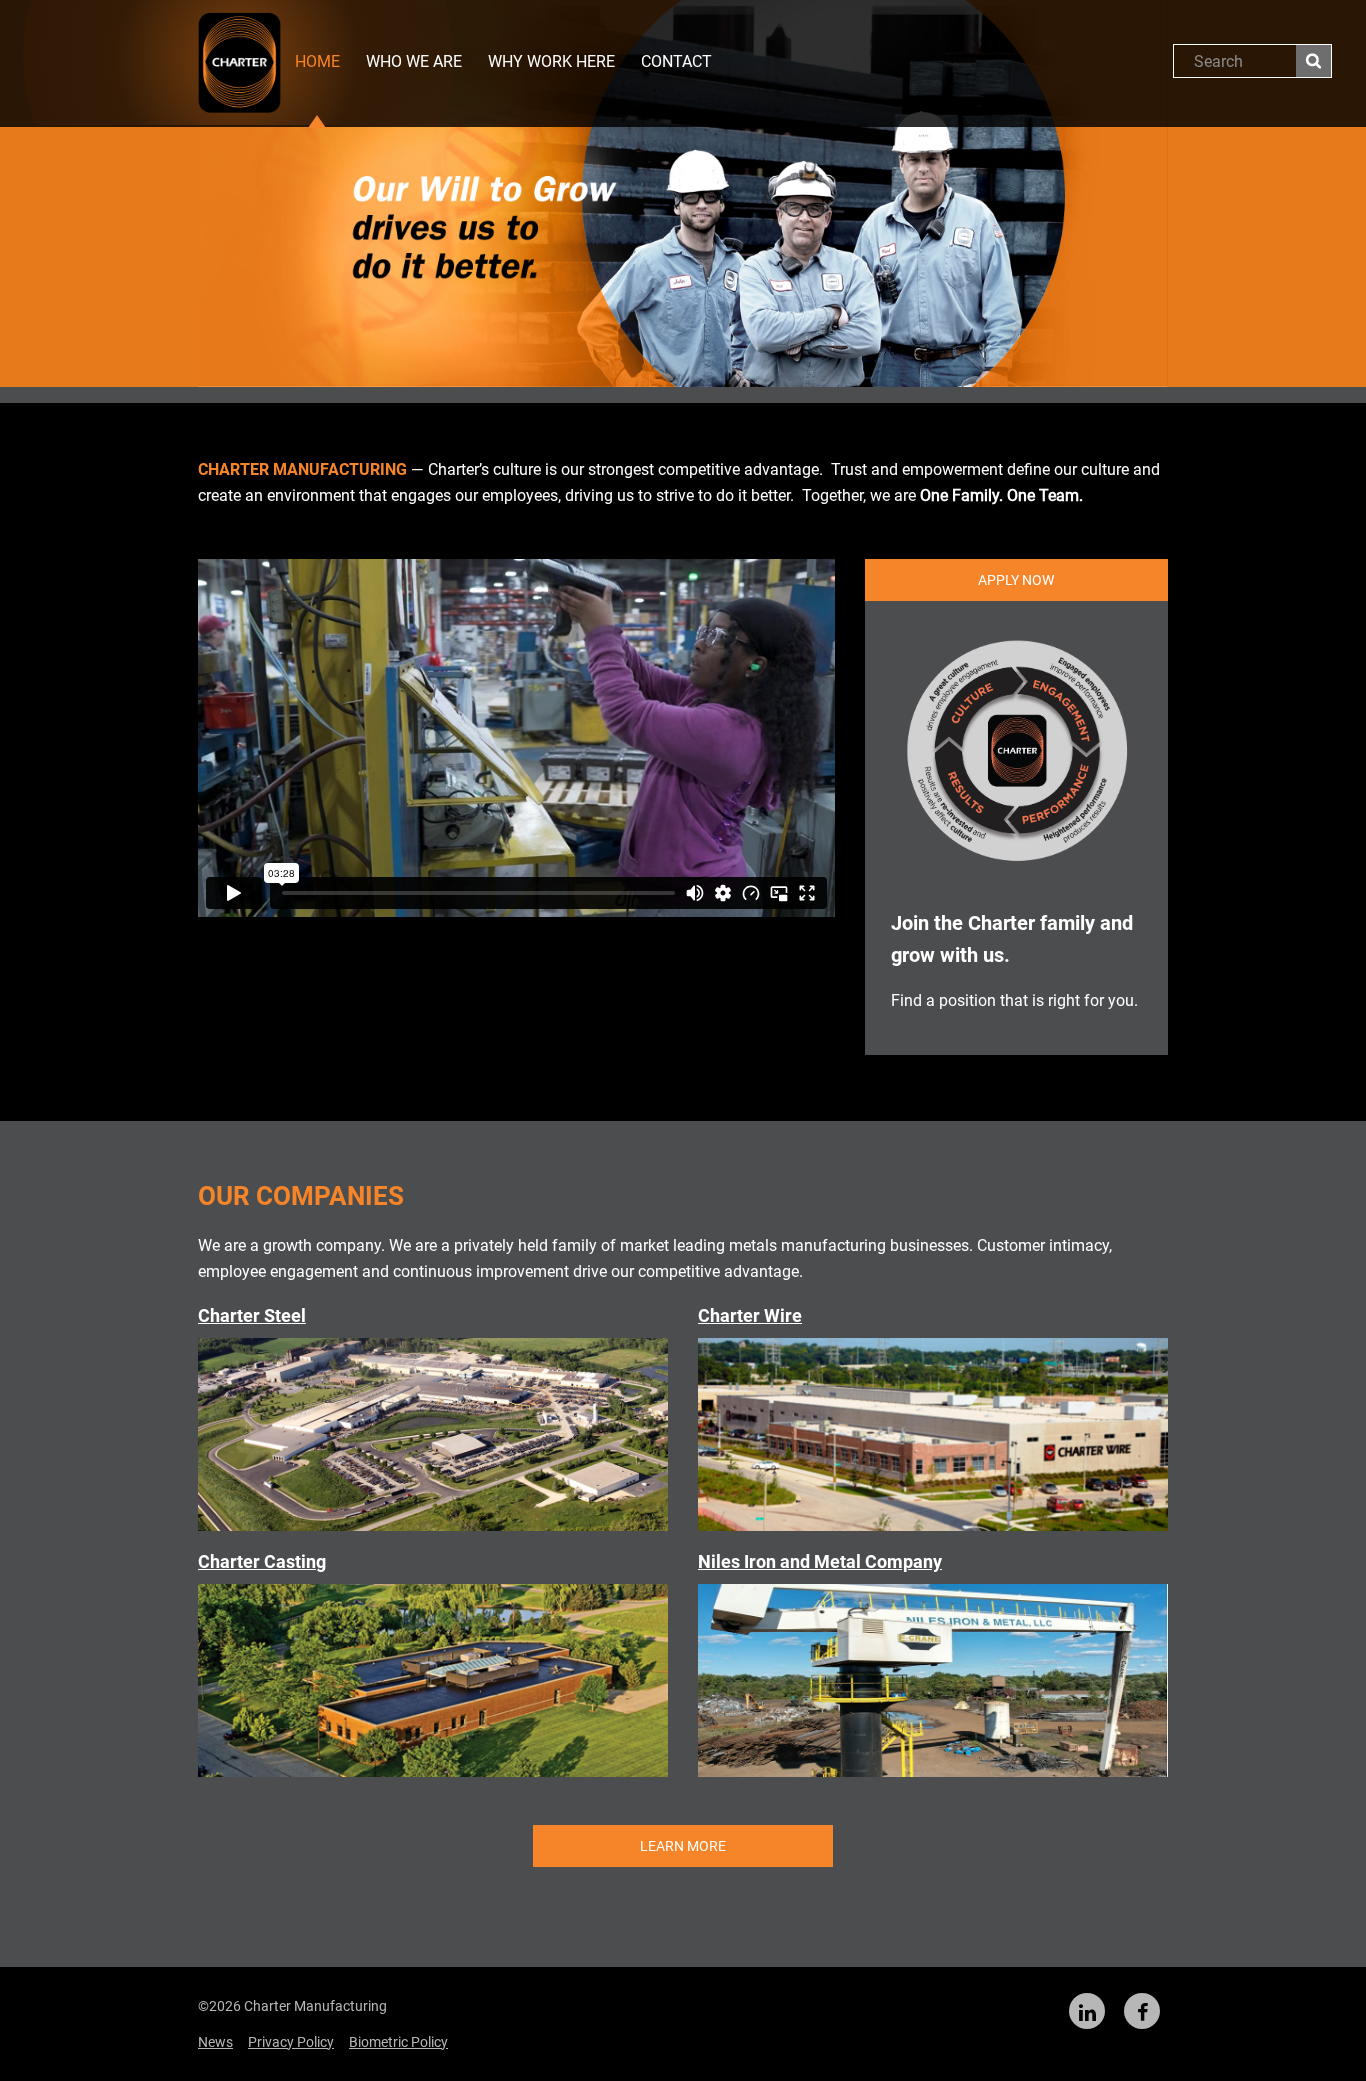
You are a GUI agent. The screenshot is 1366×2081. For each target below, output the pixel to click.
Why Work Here (551, 61)
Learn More (683, 1846)
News (215, 2042)
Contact (676, 61)
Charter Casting (262, 1561)
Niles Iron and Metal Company (820, 1561)
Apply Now (1016, 580)
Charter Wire (750, 1315)
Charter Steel (252, 1315)
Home (317, 61)
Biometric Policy (398, 2042)
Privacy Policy (291, 2042)
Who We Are (414, 61)
